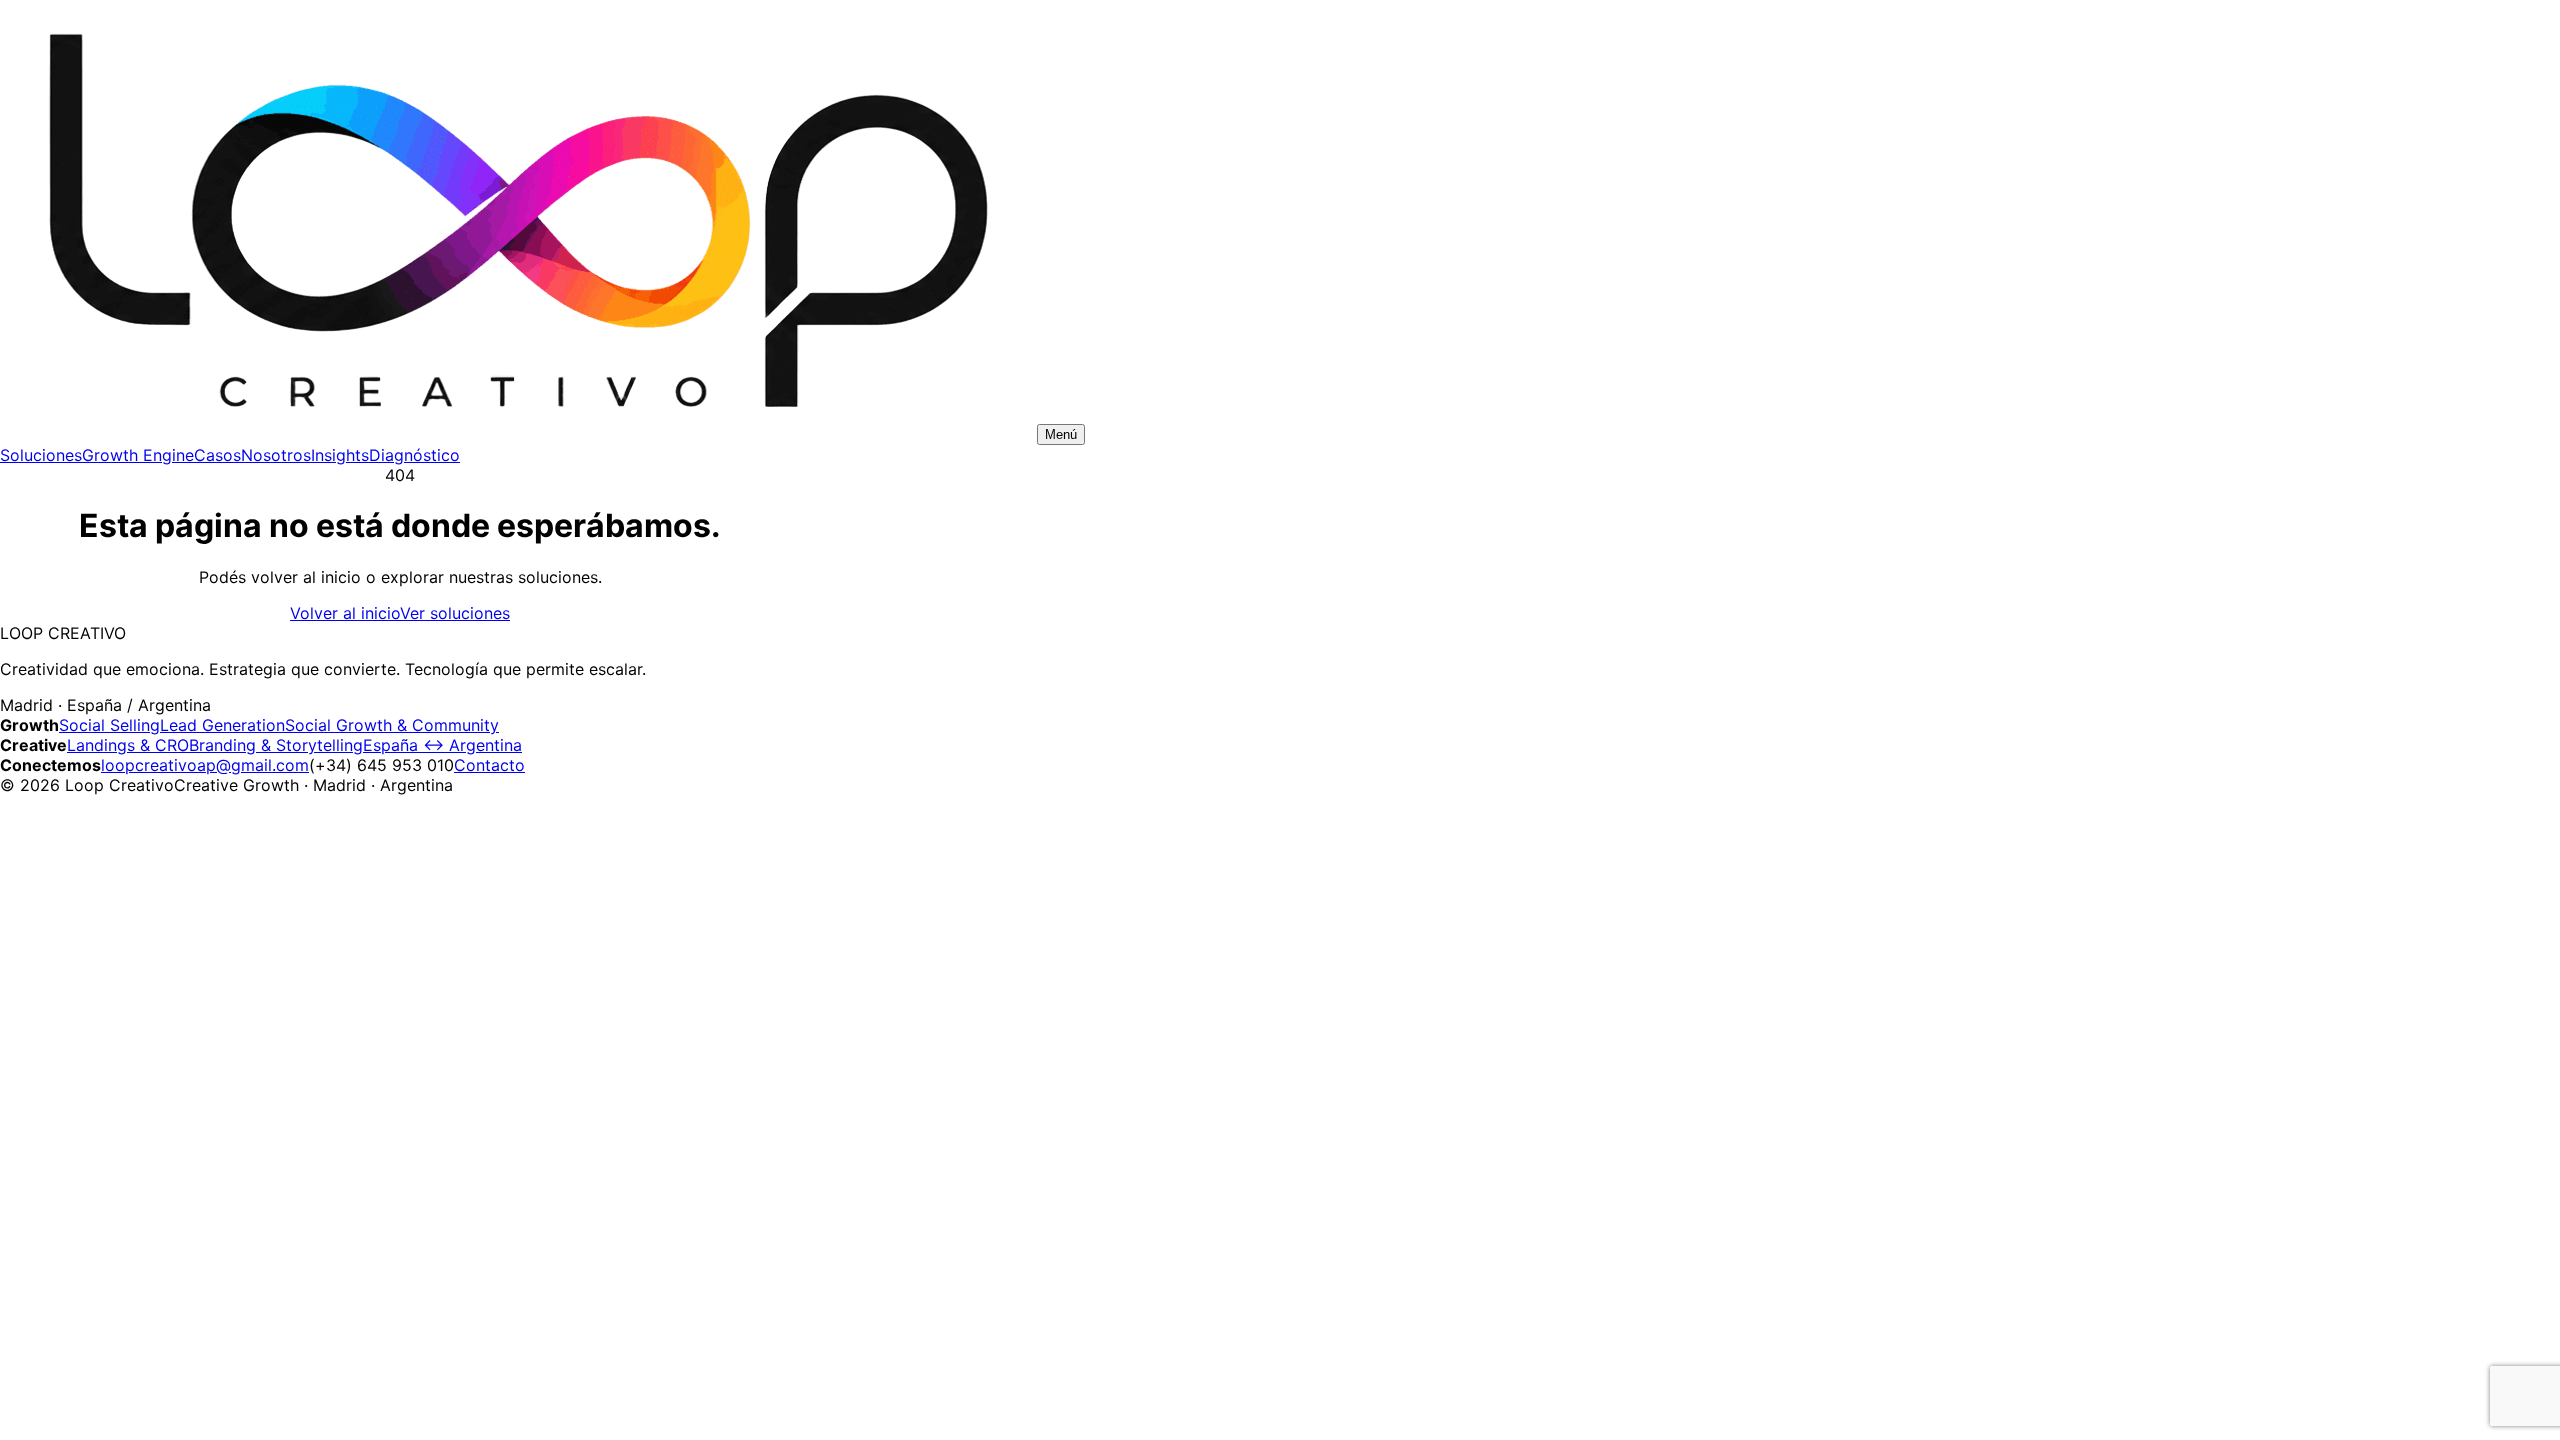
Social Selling (109, 725)
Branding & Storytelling (276, 745)
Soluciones (41, 455)
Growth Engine (138, 455)
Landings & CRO (128, 745)
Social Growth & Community (392, 725)
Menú (1061, 434)
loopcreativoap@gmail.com (205, 765)
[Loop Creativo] (516, 433)
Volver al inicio (345, 613)
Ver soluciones (455, 613)
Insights (340, 455)
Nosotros (276, 455)
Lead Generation (222, 725)
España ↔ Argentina (442, 745)
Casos (217, 455)
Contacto (489, 765)
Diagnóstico (414, 455)
